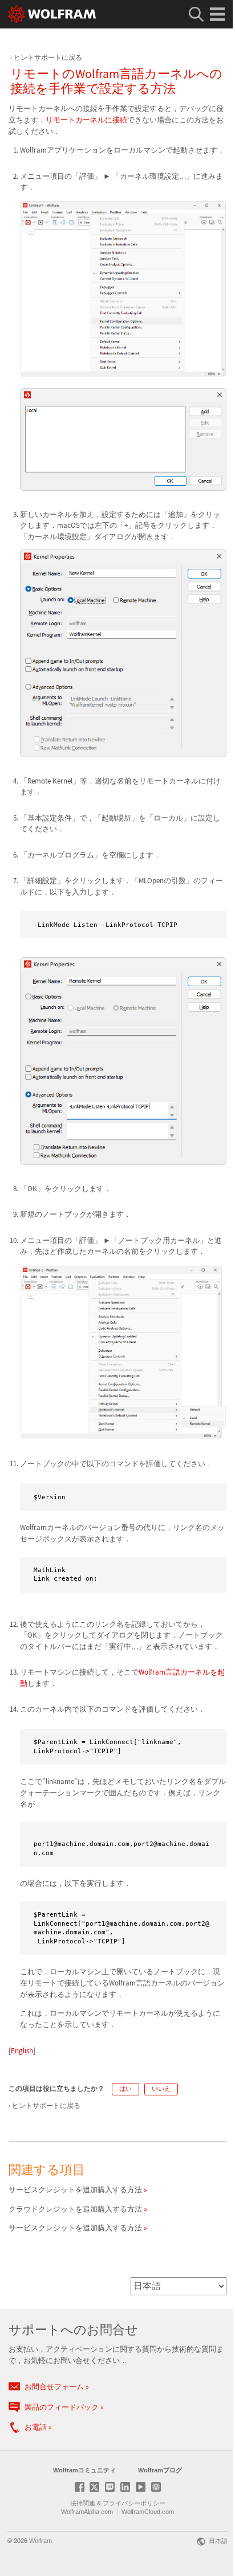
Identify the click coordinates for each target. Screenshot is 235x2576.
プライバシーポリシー (134, 2503)
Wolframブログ (160, 2470)
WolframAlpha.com (87, 2512)
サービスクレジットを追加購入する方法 (75, 2190)
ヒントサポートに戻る (48, 57)
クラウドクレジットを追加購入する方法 (75, 2209)
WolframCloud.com (148, 2512)
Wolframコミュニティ (84, 2470)
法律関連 (83, 2503)
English (22, 2051)
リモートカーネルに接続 (86, 120)
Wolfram (40, 2541)
